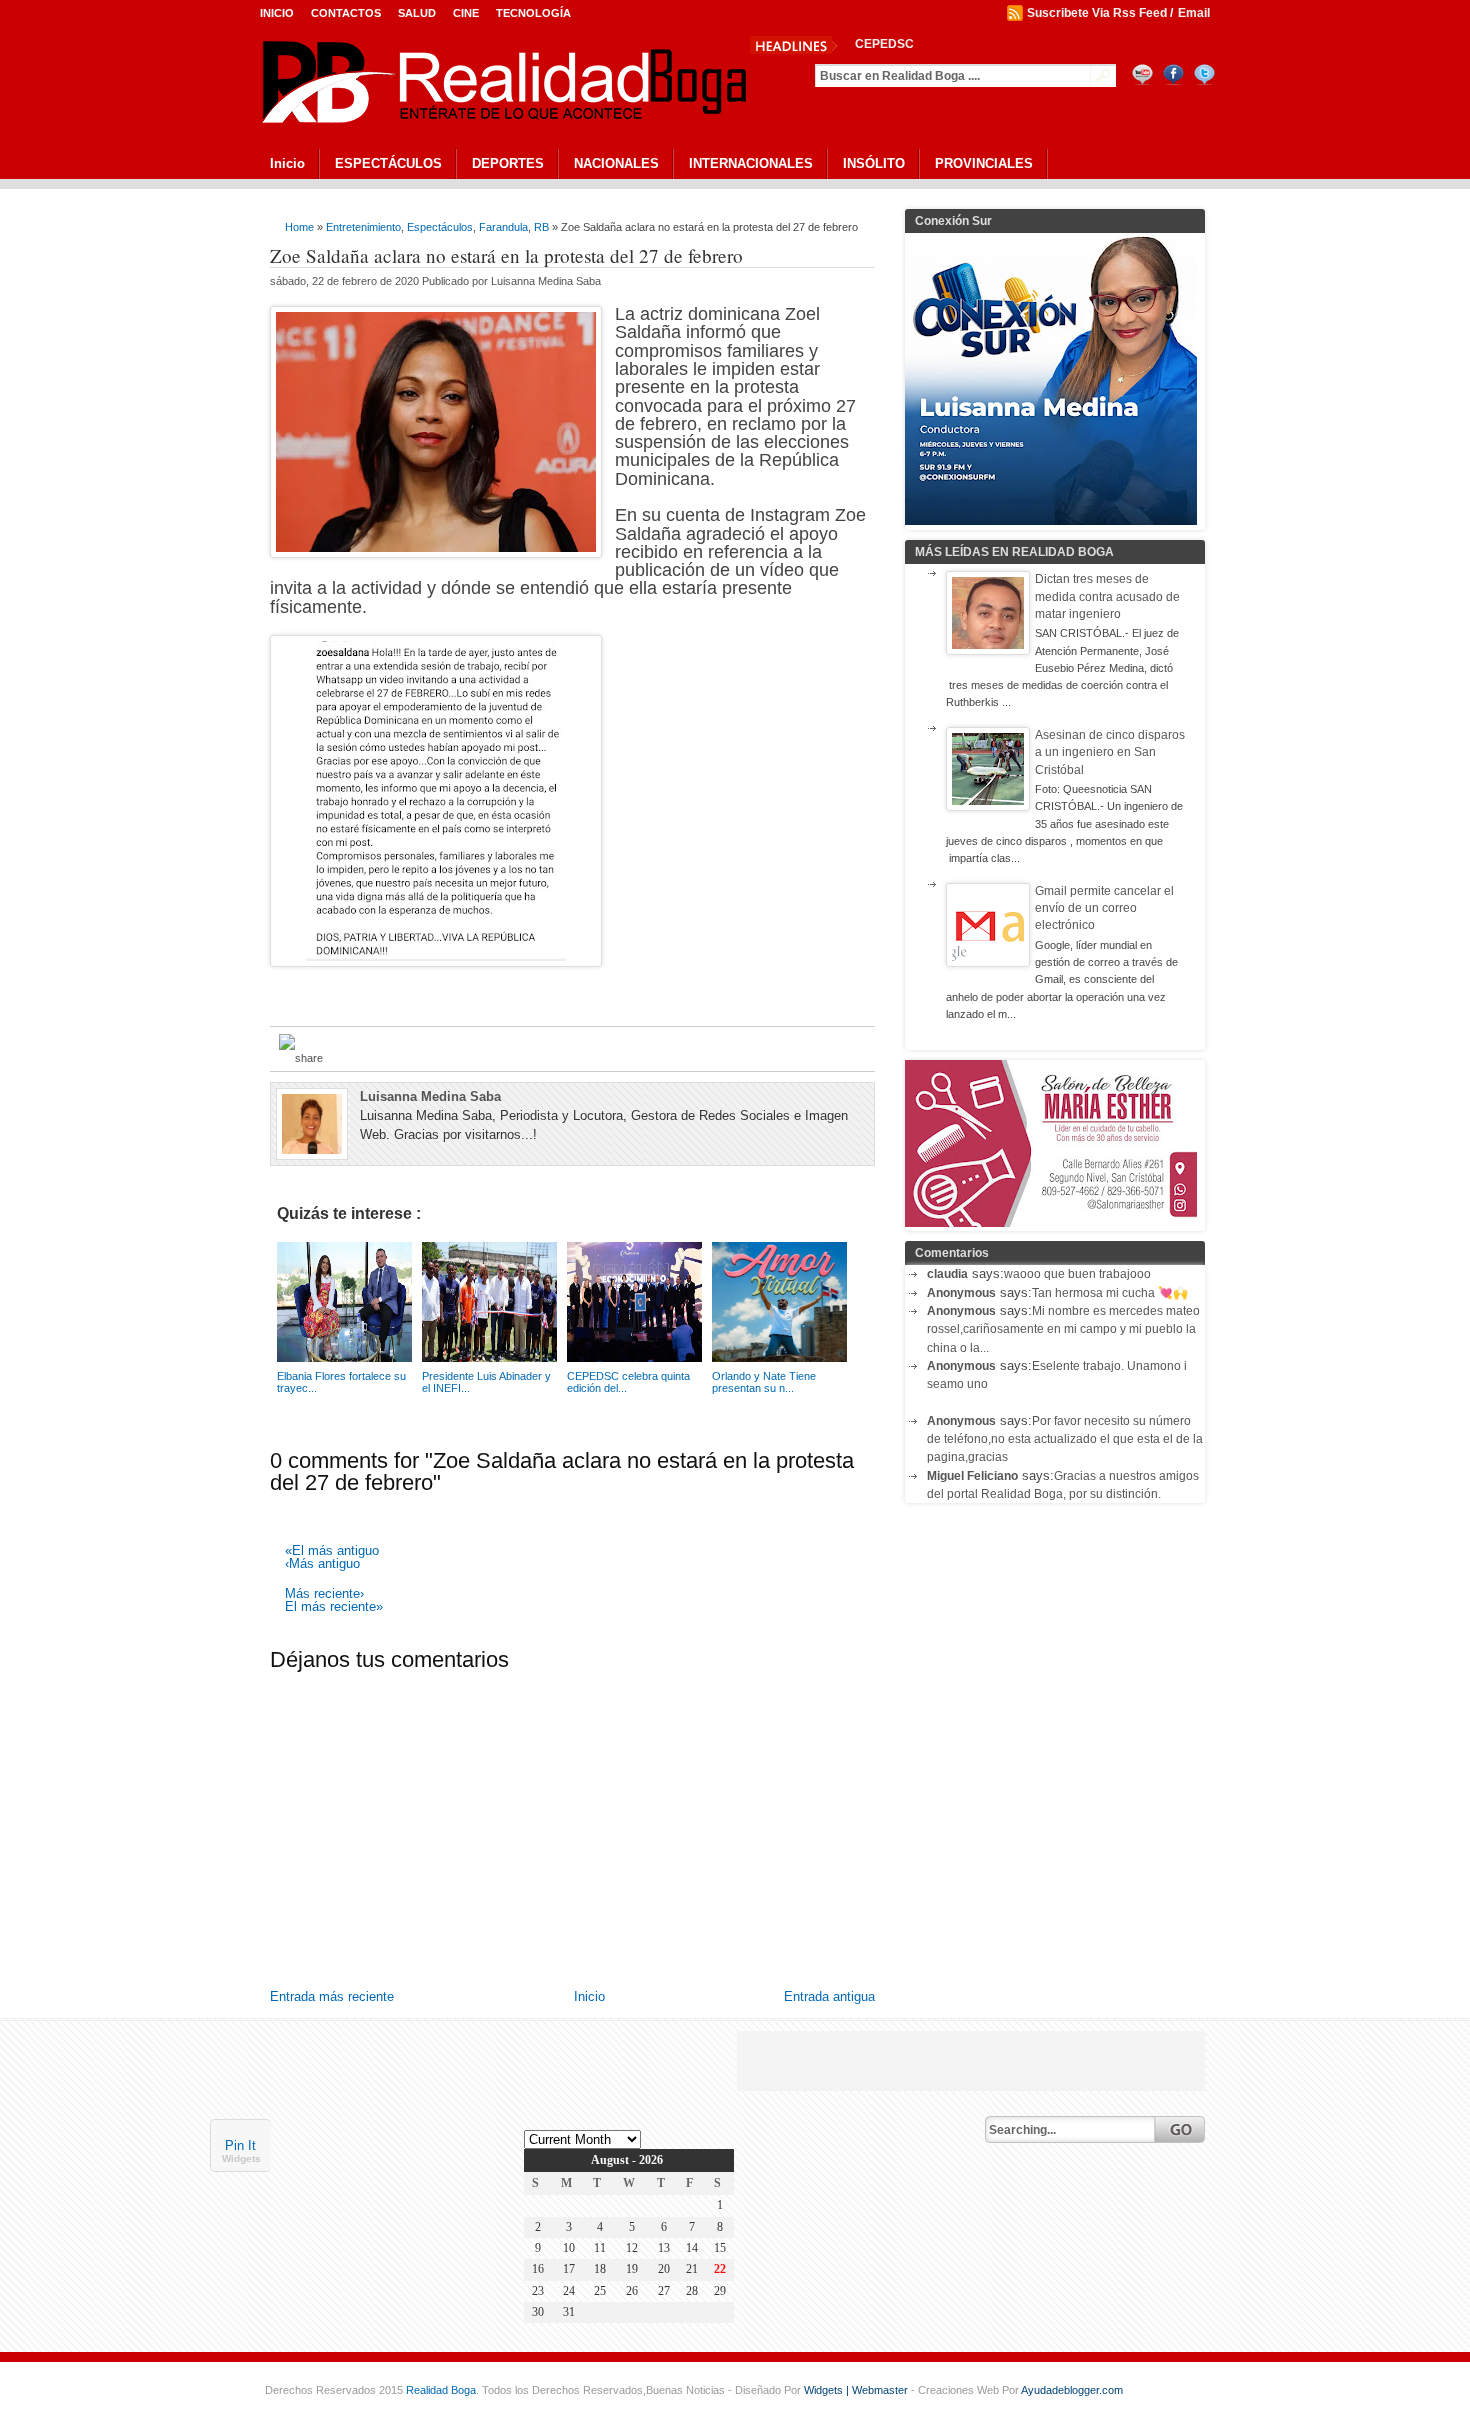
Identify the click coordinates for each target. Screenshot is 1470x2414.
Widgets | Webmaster (857, 2390)
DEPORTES (508, 163)
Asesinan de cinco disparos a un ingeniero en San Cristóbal (1110, 752)
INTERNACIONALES (751, 163)
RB (541, 227)
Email (1194, 13)
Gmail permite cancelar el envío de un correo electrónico (1104, 908)
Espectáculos (440, 227)
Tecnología (533, 13)
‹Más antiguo (322, 1564)
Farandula (503, 227)
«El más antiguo (332, 1551)
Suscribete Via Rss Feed (1097, 13)
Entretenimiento (363, 227)
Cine (466, 13)
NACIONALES (616, 163)
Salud (417, 13)
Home (299, 227)
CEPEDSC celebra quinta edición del (960, 44)
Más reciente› (324, 1594)
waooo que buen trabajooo (1077, 1274)
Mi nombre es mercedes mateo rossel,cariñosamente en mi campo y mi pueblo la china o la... (1063, 1329)
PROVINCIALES (984, 163)
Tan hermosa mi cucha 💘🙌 (1110, 1293)
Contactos (346, 13)
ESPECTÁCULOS (388, 163)
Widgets (241, 2158)
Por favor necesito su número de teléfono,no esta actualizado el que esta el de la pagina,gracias (1065, 1439)
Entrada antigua (829, 1996)
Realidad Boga (441, 2390)
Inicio (277, 13)
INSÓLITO (874, 163)
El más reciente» (334, 1607)
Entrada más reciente (332, 1996)
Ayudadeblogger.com (1072, 2390)
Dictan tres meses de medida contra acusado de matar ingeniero (1107, 596)
